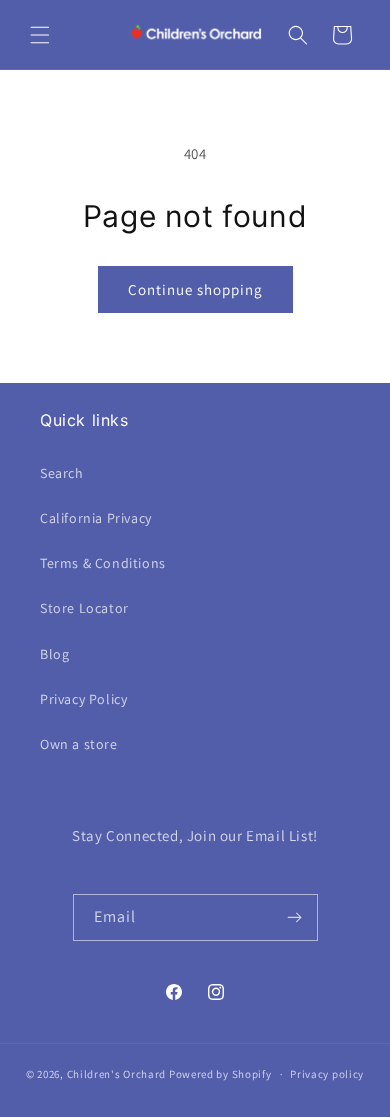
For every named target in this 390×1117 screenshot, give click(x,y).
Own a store (79, 744)
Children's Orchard (117, 1074)
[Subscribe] (295, 917)
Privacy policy (327, 1074)
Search (62, 473)
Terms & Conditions (103, 563)
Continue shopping (195, 289)
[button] (40, 35)
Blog (54, 654)
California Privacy (96, 518)
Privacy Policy (83, 699)
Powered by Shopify (220, 1074)
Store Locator (84, 608)
